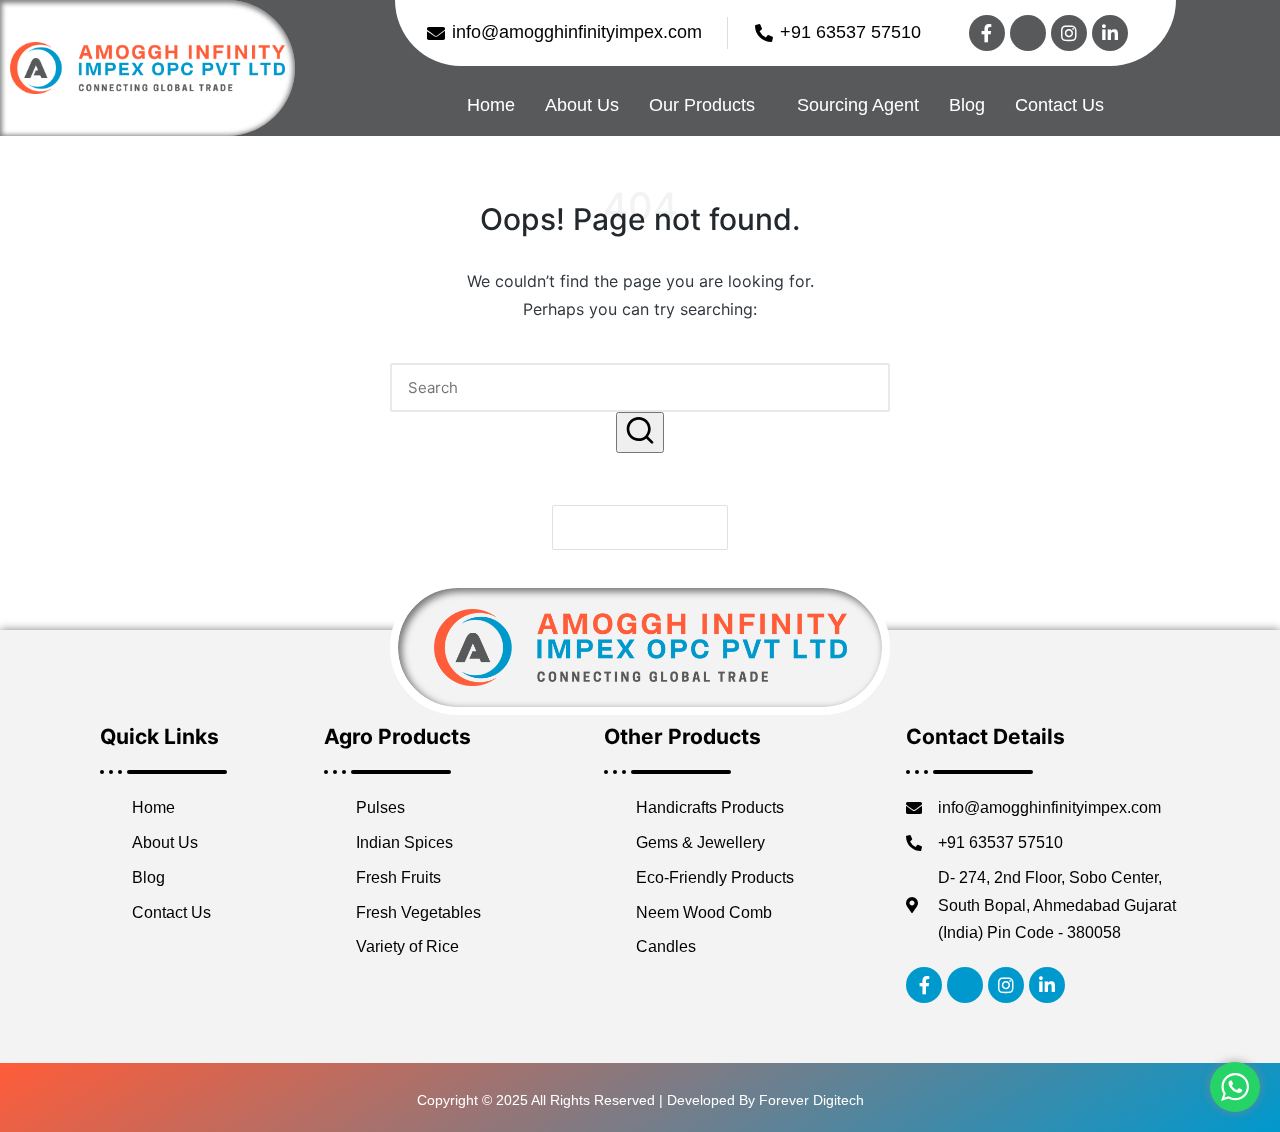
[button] (640, 432)
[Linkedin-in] (1110, 33)
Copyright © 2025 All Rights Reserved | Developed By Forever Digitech (640, 1100)
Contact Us (1059, 105)
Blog (967, 105)
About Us (582, 105)
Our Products (702, 105)
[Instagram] (1069, 33)
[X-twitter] (1028, 33)
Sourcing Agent (858, 105)
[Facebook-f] (987, 33)
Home (491, 105)
